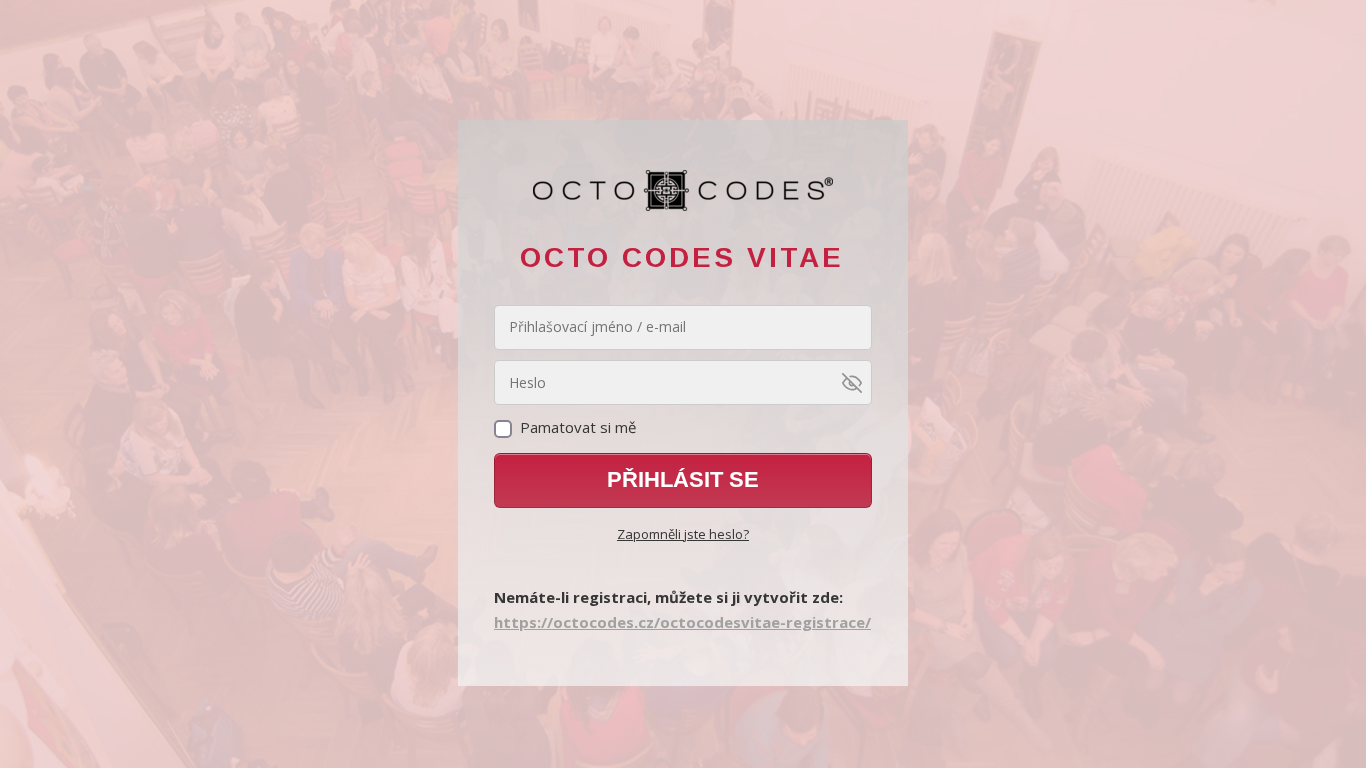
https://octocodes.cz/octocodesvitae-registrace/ (682, 622)
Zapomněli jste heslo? (683, 534)
